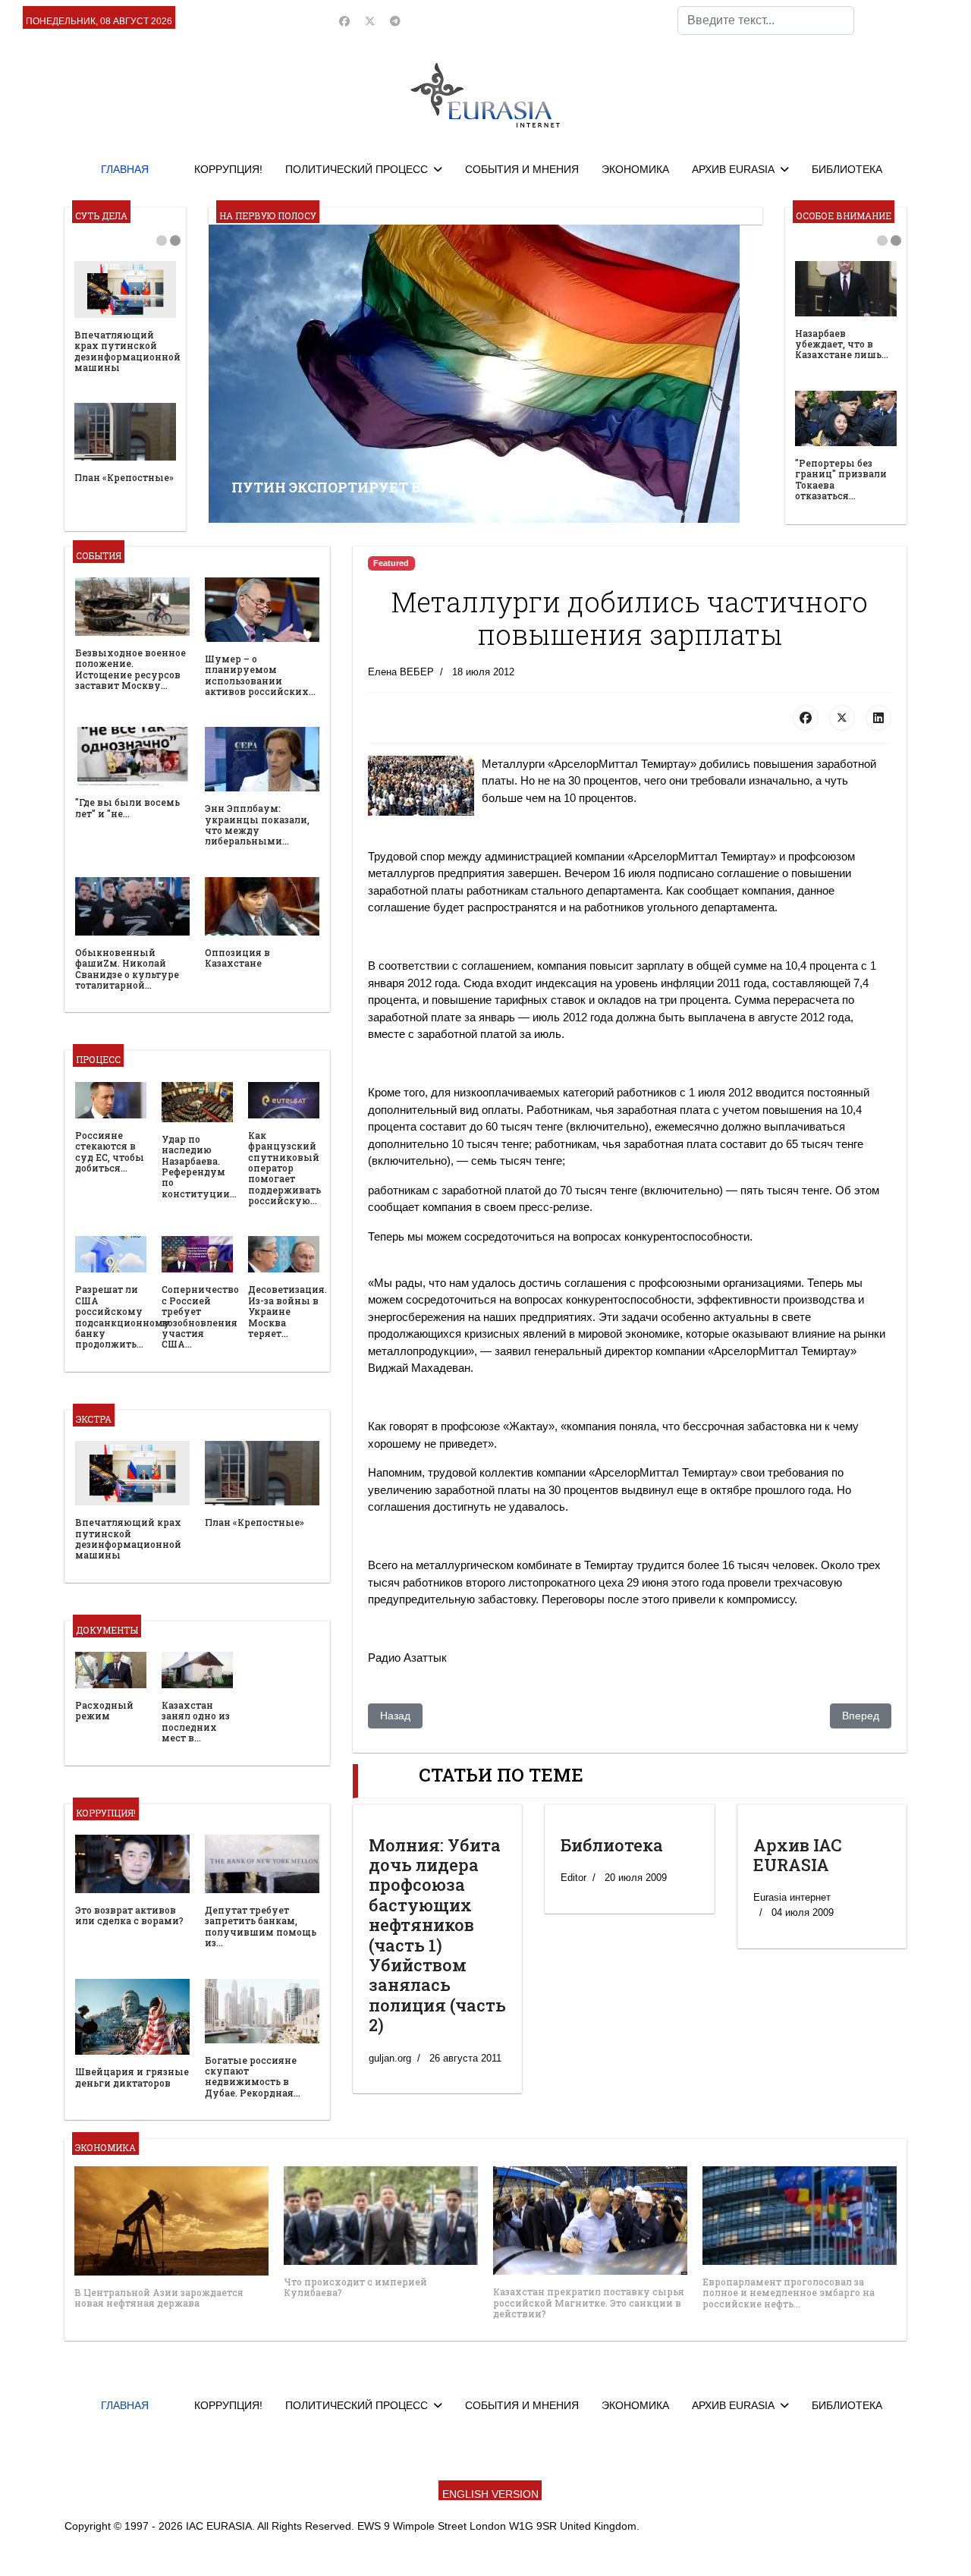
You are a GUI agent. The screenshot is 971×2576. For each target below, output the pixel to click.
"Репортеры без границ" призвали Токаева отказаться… (841, 479)
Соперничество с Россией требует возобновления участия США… (200, 1316)
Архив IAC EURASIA (798, 1855)
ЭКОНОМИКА (635, 169)
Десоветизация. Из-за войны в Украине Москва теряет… (288, 1311)
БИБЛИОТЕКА (847, 169)
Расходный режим (104, 1710)
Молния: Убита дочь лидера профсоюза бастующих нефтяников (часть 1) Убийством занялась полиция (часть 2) (437, 1935)
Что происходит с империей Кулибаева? (355, 2287)
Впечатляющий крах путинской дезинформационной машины (127, 351)
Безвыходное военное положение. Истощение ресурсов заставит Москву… (130, 669)
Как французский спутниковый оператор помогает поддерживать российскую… (284, 1168)
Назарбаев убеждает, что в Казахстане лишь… (842, 344)
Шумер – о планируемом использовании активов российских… (260, 675)
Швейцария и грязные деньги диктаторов (132, 2077)
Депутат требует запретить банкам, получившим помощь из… (261, 1926)
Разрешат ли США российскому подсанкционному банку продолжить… (123, 1316)
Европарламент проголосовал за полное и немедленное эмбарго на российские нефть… (789, 2293)
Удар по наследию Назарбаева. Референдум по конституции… (199, 1166)
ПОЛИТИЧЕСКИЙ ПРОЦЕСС (357, 169)
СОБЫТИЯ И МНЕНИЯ (522, 169)
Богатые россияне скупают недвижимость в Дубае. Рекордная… (253, 2076)
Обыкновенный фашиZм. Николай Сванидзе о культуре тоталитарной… (127, 969)
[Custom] (395, 21)
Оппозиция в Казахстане (237, 958)
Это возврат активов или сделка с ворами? (129, 1915)
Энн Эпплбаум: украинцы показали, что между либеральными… (257, 824)
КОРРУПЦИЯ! (228, 169)
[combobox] (766, 20)
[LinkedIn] (878, 718)
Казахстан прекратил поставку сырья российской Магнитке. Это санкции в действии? (589, 2302)
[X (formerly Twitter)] (842, 718)
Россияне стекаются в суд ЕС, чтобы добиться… (110, 1151)
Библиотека (612, 1845)
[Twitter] (370, 21)
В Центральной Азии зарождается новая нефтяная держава (159, 2298)
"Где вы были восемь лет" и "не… (127, 807)
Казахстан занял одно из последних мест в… (196, 1721)
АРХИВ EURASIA (733, 169)
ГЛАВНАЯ (125, 169)
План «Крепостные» (124, 477)
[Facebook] (344, 21)
